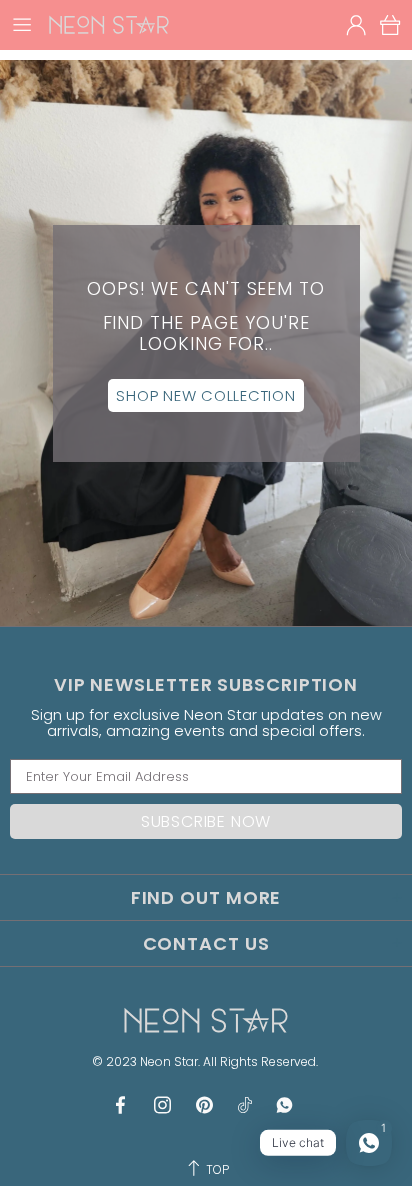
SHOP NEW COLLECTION (205, 395)
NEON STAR (109, 24)
